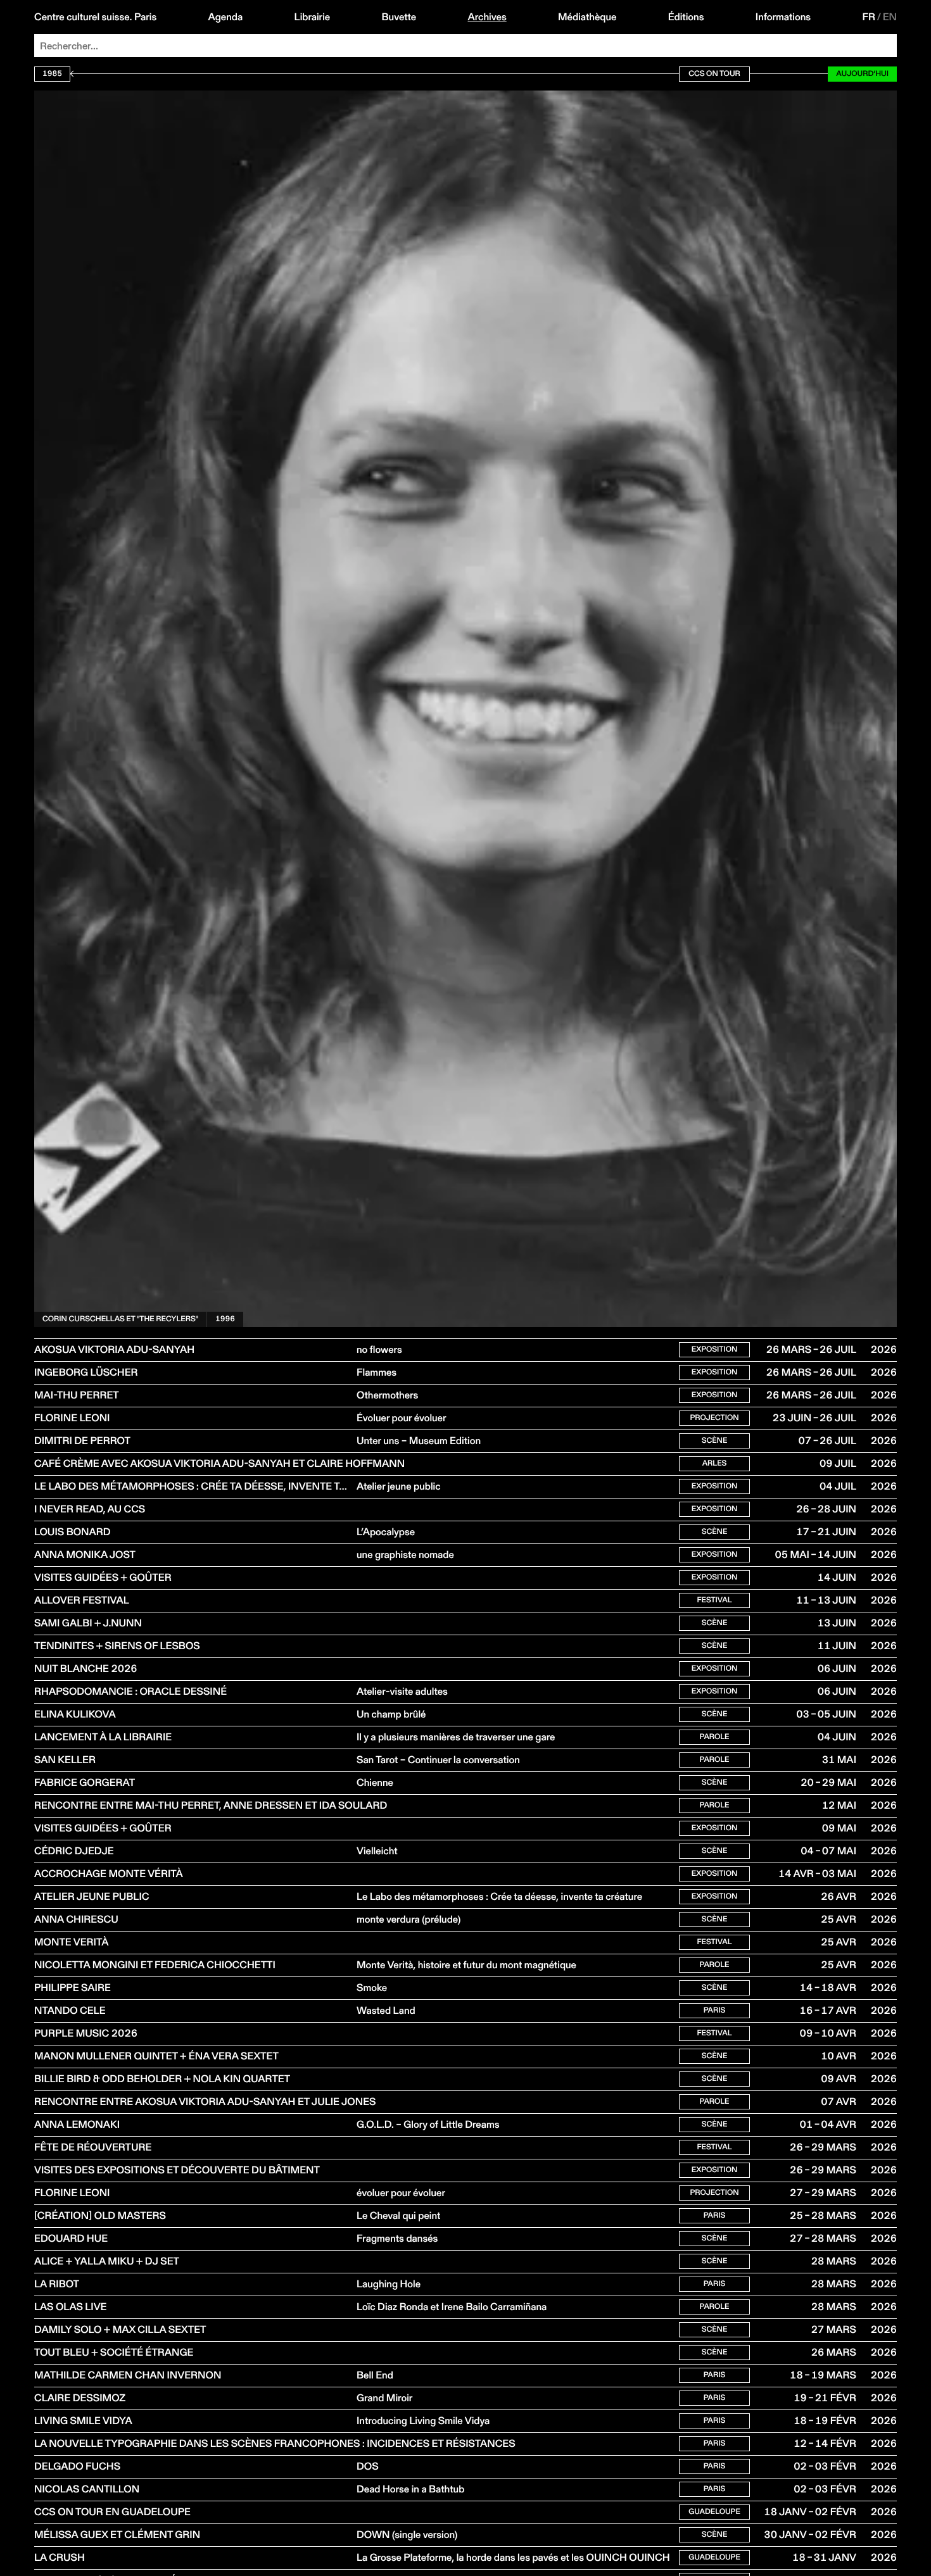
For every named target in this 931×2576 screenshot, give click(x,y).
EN (890, 17)
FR (869, 17)
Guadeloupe (714, 2512)
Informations (783, 17)
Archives (487, 17)
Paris (715, 2010)
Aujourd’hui (862, 74)
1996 (225, 1319)
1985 (52, 74)
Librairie (313, 17)
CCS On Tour (714, 74)
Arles (715, 1463)
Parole (714, 1737)
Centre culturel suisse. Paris (95, 17)
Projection (714, 1418)
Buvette (399, 17)
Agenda (226, 17)
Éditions (686, 17)
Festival (714, 1600)
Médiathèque (587, 17)
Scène (715, 1441)
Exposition (715, 1349)
